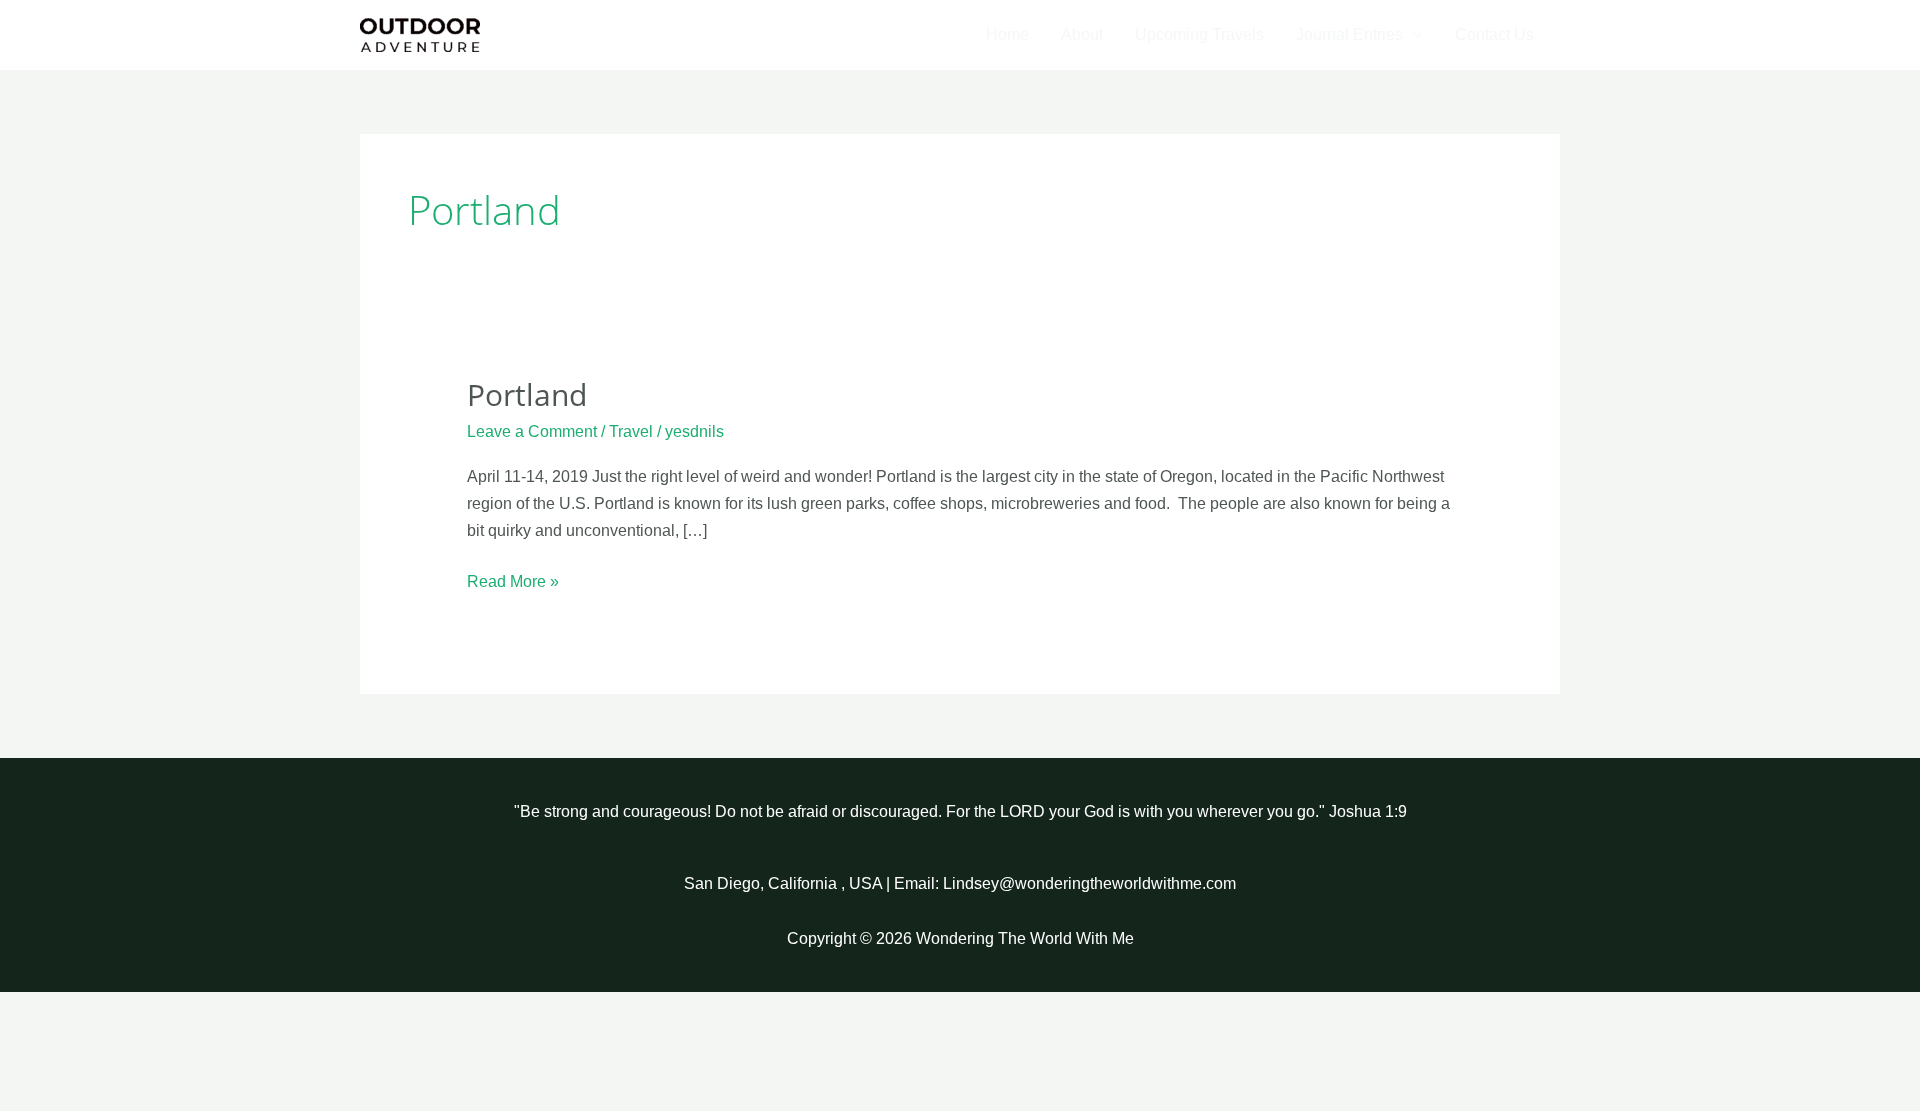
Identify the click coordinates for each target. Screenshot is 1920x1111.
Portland (527, 394)
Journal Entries (1349, 34)
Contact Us (1494, 34)
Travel (631, 431)
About (1082, 34)
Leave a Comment (532, 431)
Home (1007, 34)
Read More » (513, 579)
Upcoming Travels (1199, 34)
